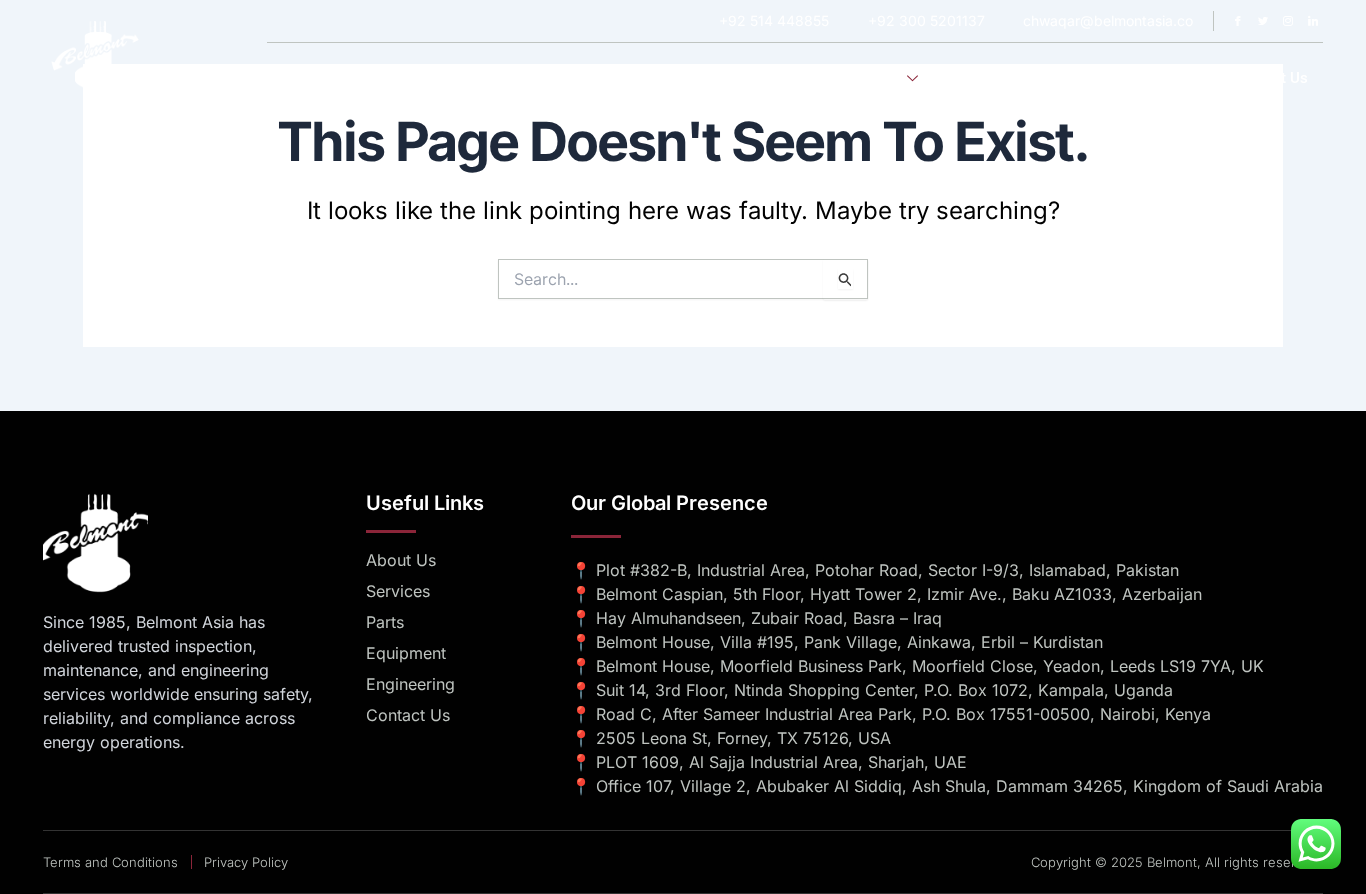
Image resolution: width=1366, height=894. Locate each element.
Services (872, 78)
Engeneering (995, 78)
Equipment (1102, 78)
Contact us (1270, 78)
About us (783, 78)
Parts (1185, 78)
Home (701, 78)
